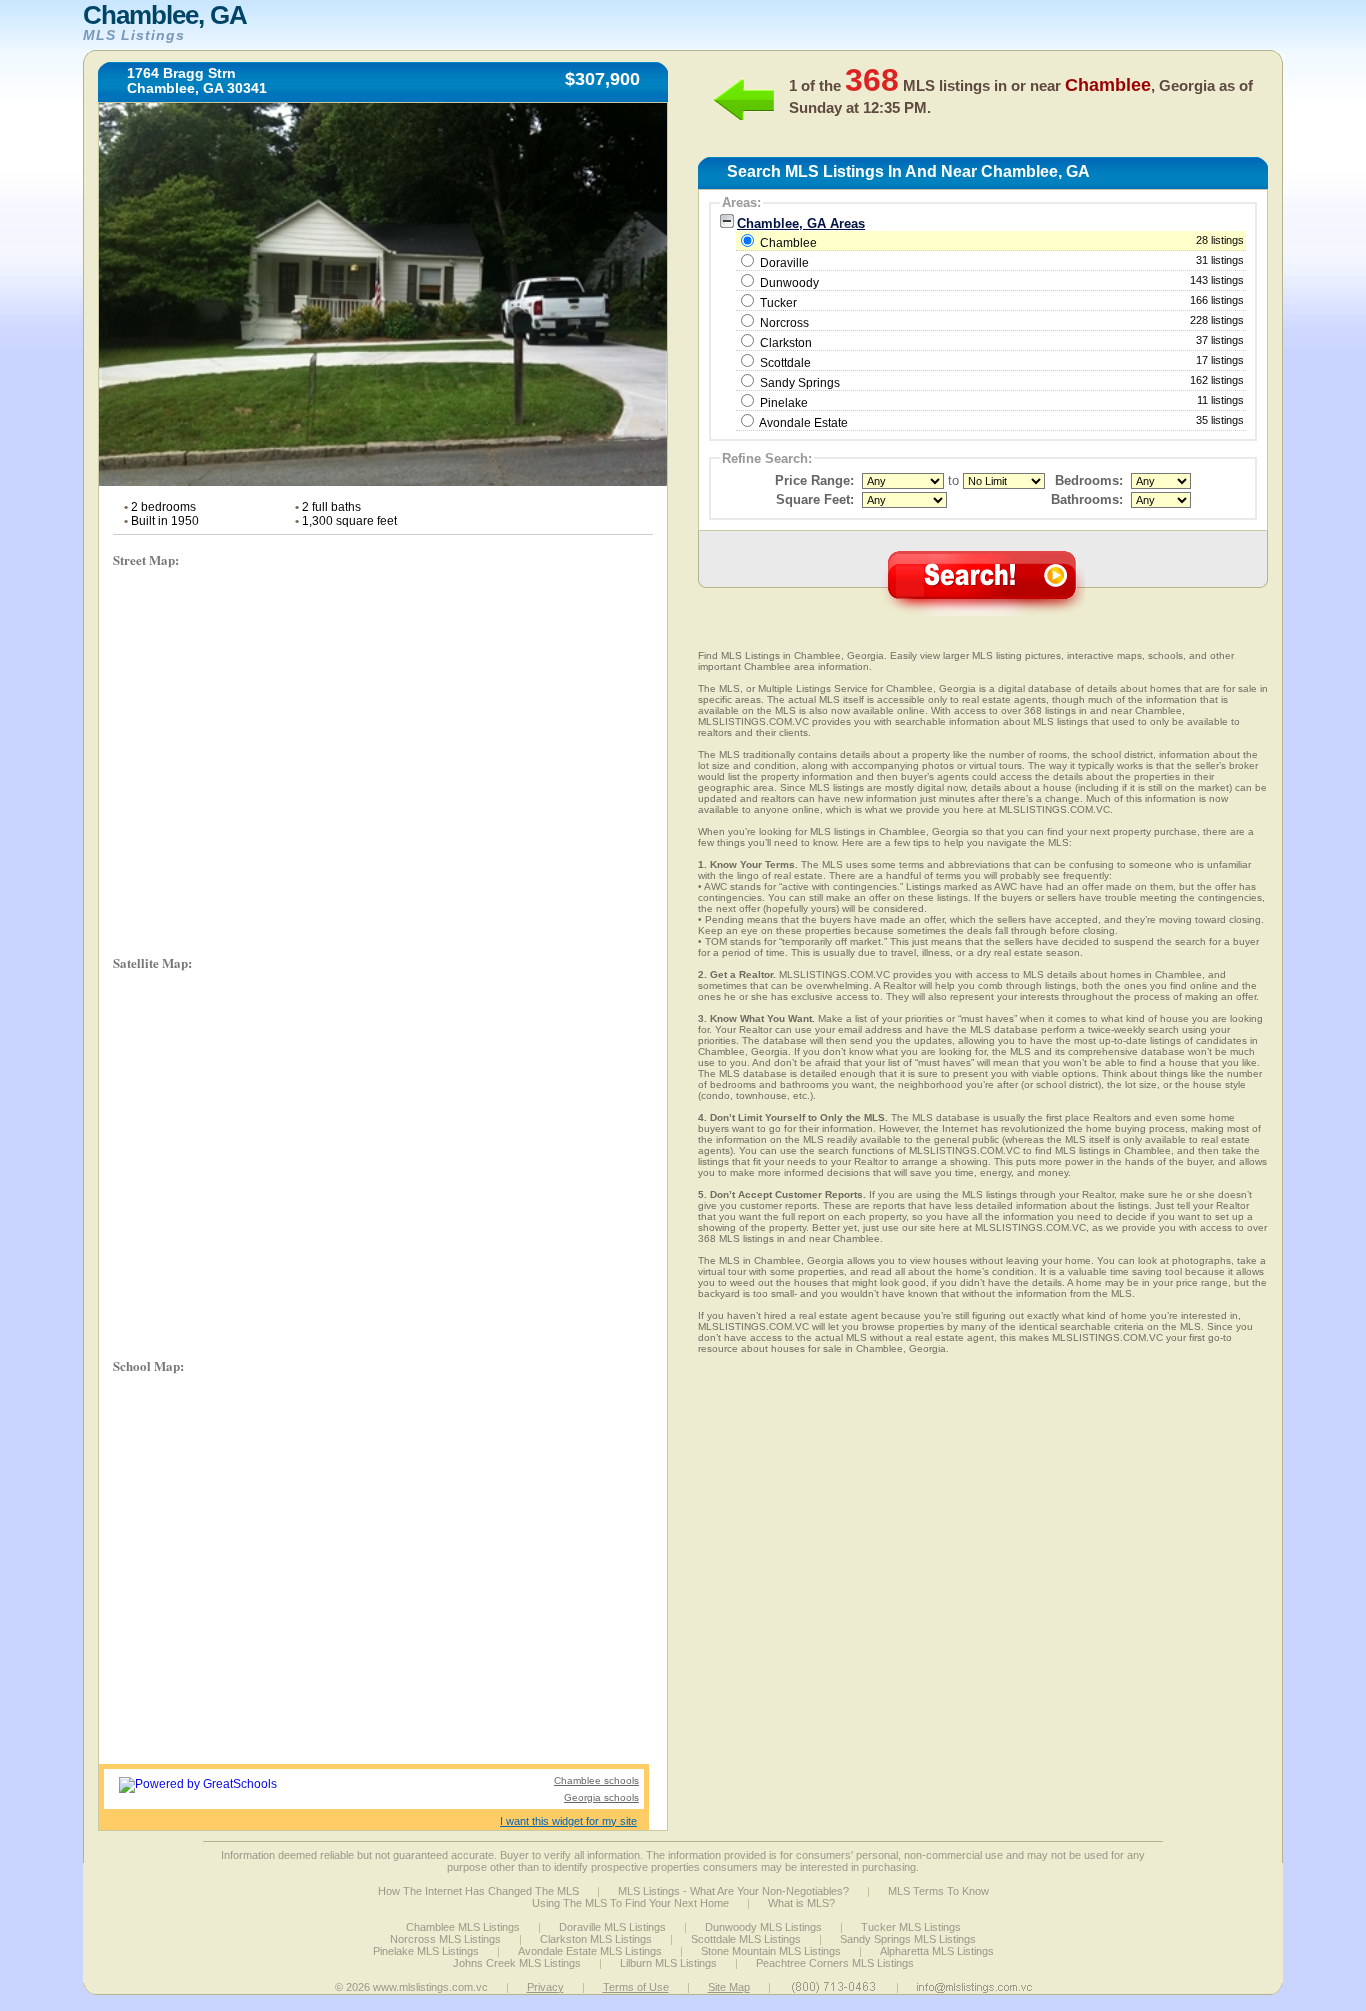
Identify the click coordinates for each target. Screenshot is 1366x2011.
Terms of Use (636, 1987)
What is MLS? (801, 1903)
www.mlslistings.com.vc (430, 1987)
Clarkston (786, 343)
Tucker (778, 303)
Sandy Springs (800, 383)
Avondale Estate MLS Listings (590, 1951)
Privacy (545, 1987)
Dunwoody (789, 283)
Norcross (784, 323)
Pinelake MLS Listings (426, 1951)
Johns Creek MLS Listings (517, 1963)
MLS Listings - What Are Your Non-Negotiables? (733, 1891)
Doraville (784, 263)
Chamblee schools (596, 1780)
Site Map (729, 1987)
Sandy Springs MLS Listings (908, 1939)
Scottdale (785, 363)
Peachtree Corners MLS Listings (835, 1963)
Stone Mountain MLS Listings (771, 1951)
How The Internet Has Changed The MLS (478, 1891)
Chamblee (1000, 242)
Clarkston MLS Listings (596, 1939)
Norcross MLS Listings (445, 1939)
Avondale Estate (803, 423)
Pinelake (784, 403)
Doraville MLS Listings (612, 1927)
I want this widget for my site (568, 1821)
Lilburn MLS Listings (668, 1963)
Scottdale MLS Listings (746, 1939)
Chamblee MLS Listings (463, 1927)
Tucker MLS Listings (911, 1927)
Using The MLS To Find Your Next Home (630, 1903)
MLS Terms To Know (938, 1891)
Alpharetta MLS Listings (937, 1951)
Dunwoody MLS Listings (763, 1927)
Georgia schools (601, 1797)
